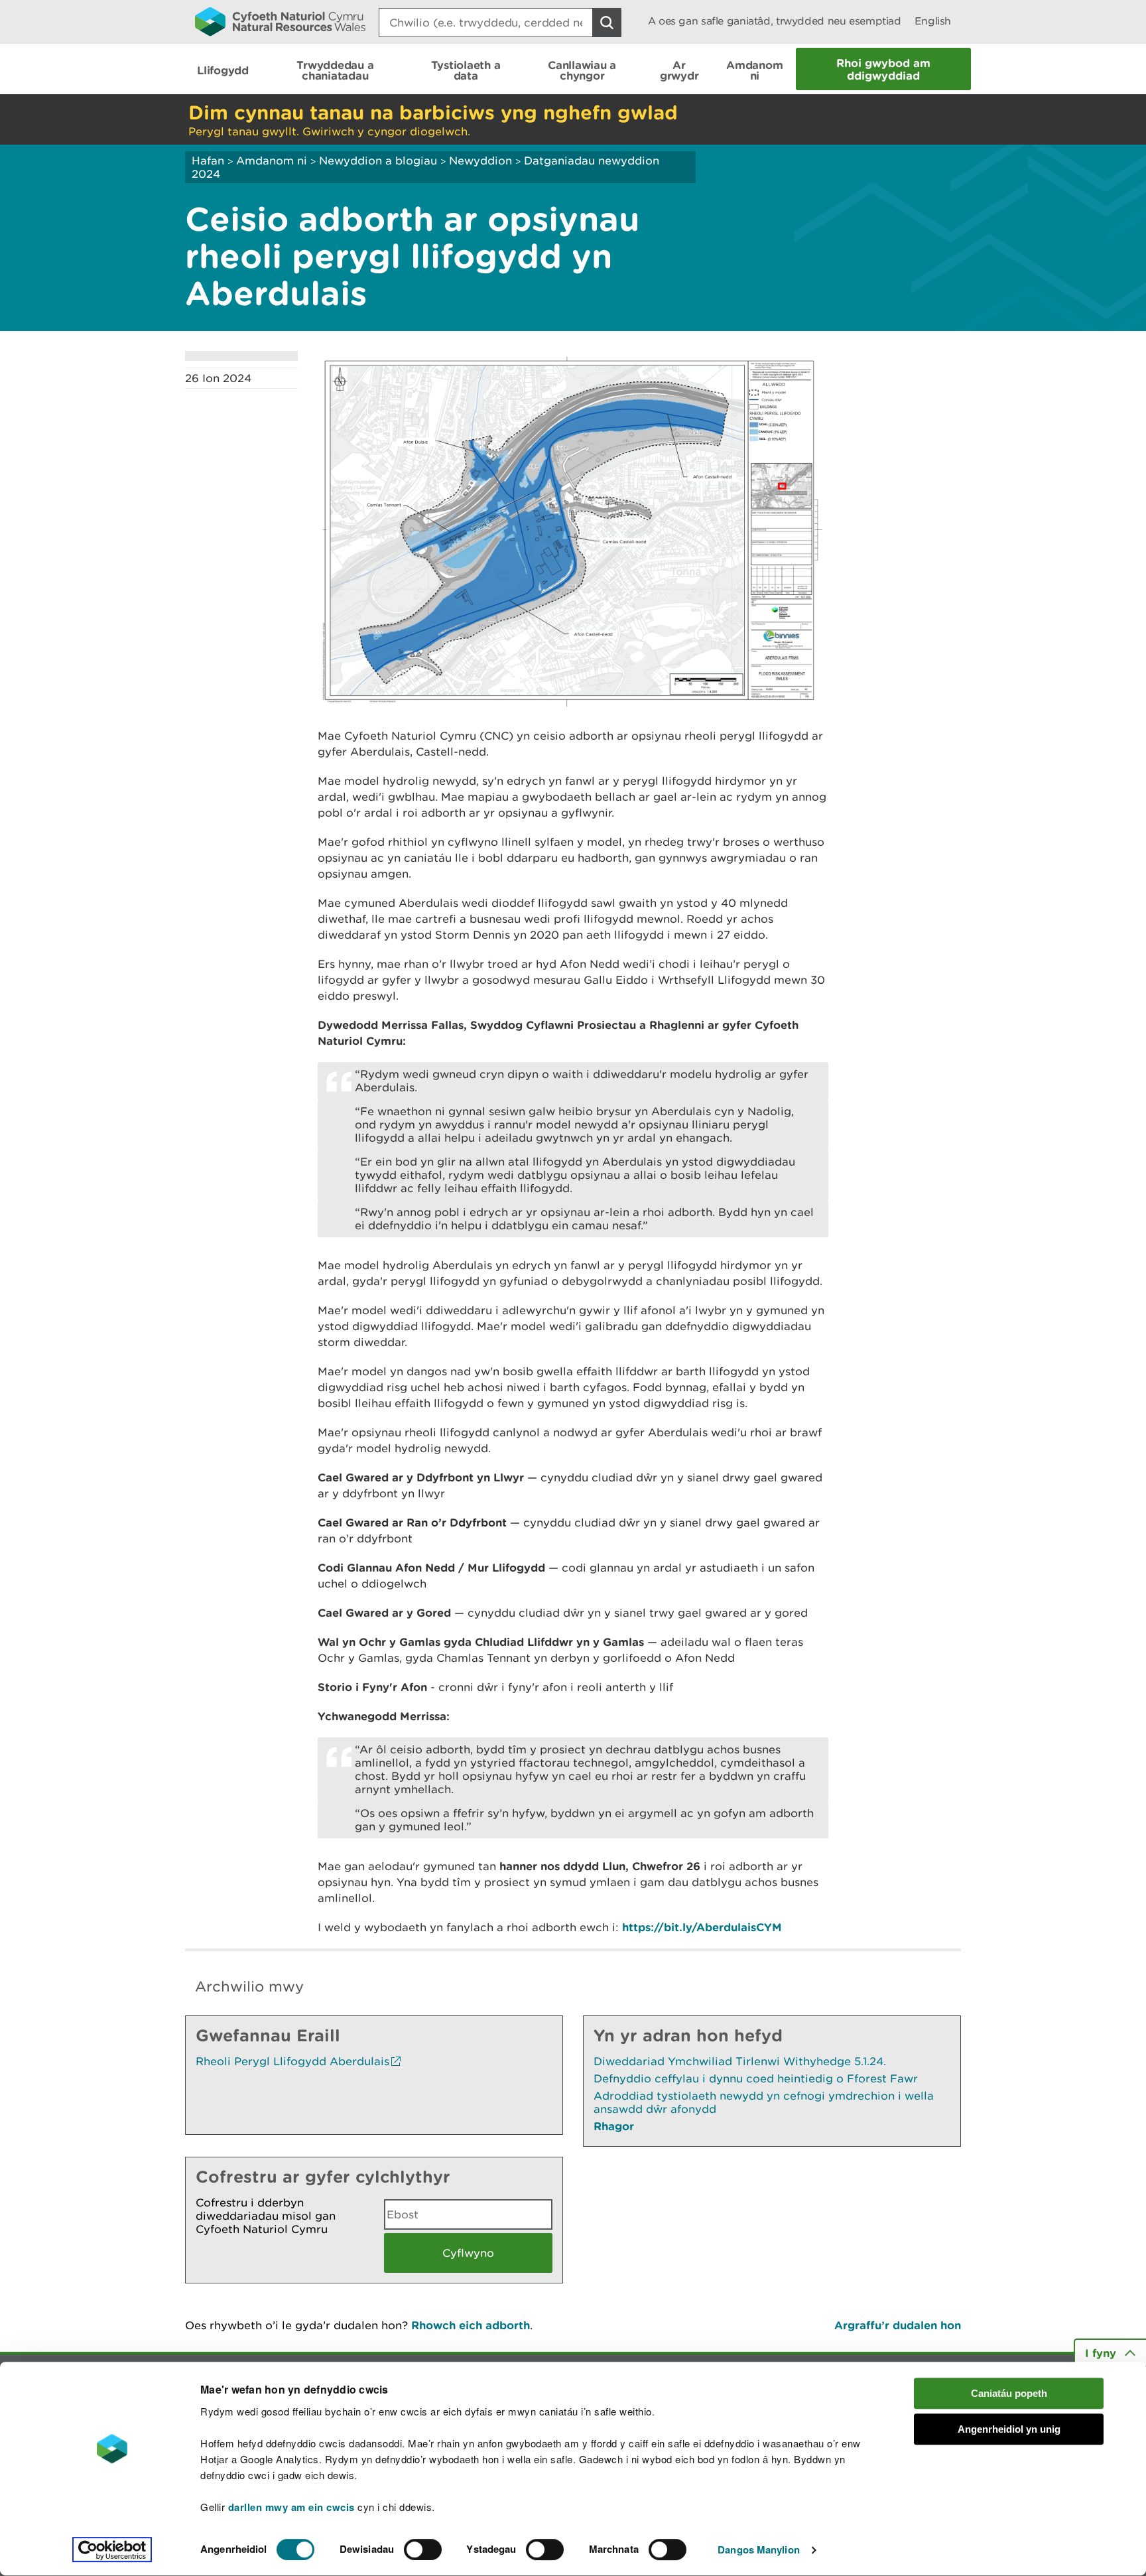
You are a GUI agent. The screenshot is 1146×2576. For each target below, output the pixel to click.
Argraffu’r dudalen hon (898, 2325)
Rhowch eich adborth (471, 2325)
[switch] (423, 2549)
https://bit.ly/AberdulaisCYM (702, 1927)
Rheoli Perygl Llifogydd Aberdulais (292, 2061)
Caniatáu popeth (1009, 2393)
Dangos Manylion (759, 2550)
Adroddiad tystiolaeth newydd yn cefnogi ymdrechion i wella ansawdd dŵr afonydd (764, 2102)
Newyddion (480, 161)
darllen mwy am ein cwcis (291, 2507)
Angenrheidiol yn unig (1009, 2430)
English (933, 21)
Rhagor (614, 2126)
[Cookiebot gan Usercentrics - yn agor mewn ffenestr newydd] (112, 2550)
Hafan (208, 161)
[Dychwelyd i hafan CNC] (280, 21)
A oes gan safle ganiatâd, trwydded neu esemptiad (775, 21)
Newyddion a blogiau (380, 161)
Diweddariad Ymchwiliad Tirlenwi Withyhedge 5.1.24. (740, 2061)
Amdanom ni (272, 161)
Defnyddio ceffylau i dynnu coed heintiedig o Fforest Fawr (756, 2078)
